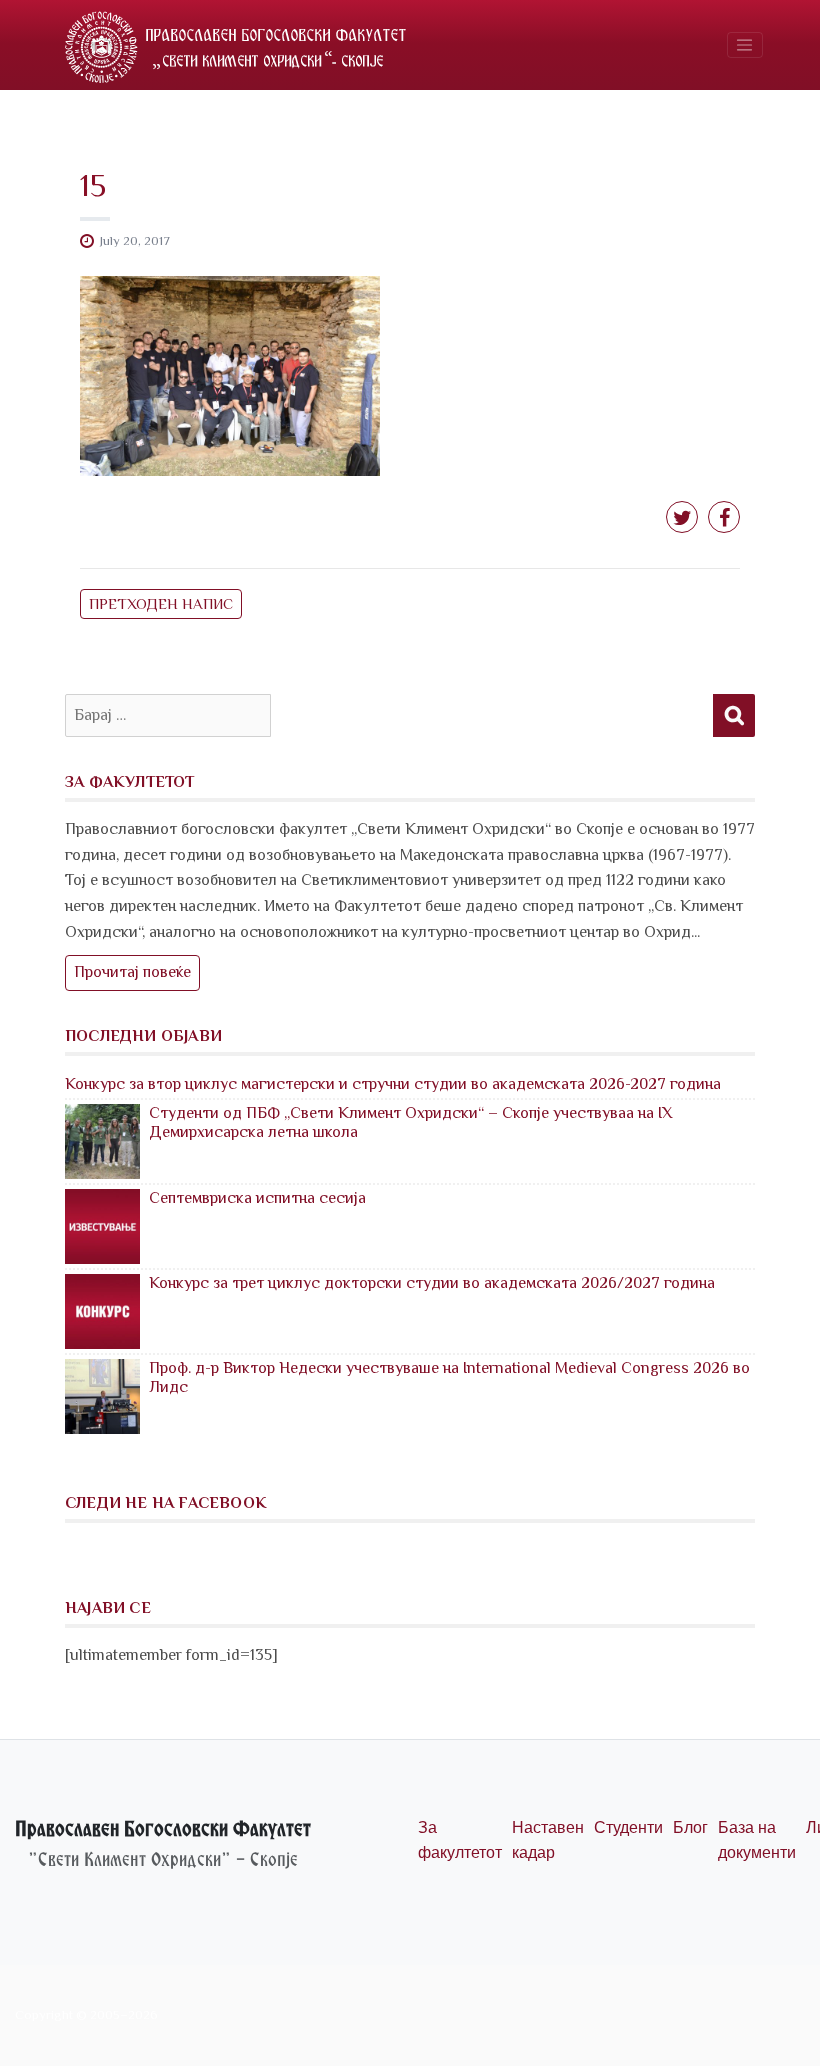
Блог (690, 1827)
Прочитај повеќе (132, 972)
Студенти (628, 1827)
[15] (230, 375)
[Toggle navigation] (745, 45)
